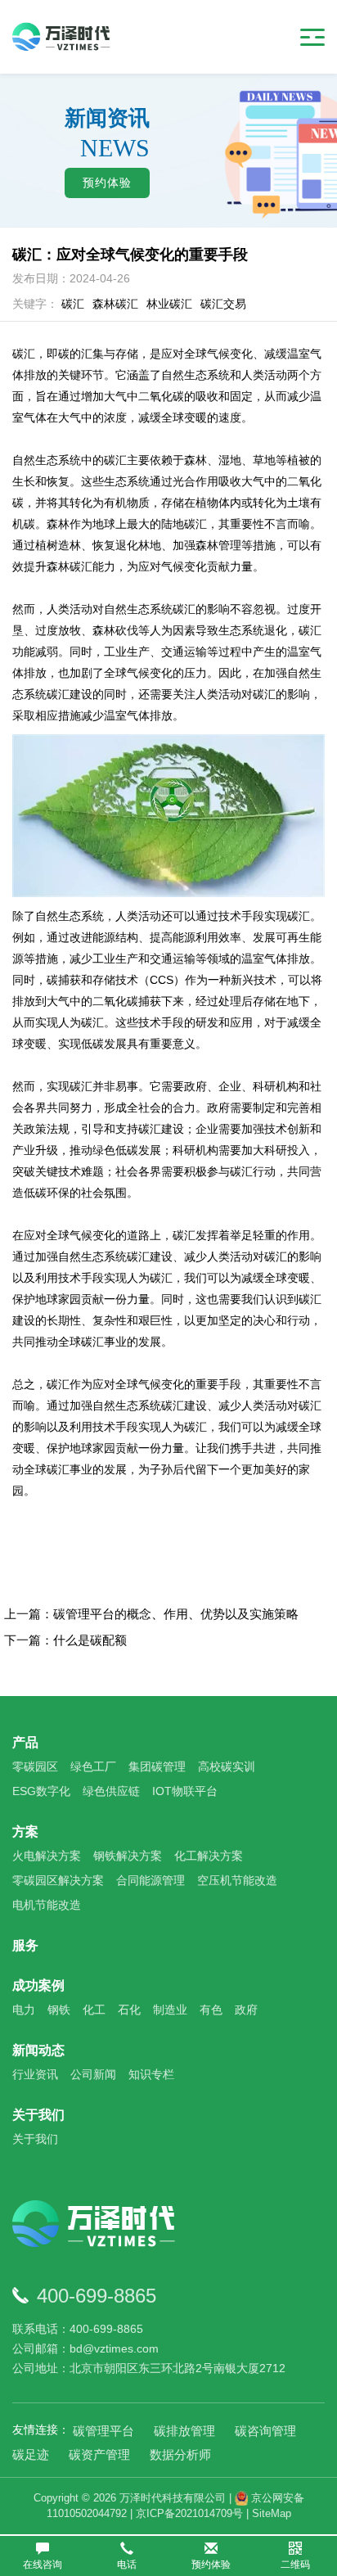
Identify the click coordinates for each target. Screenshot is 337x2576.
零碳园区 (35, 1766)
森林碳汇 (115, 304)
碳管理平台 (103, 2431)
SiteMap (272, 2513)
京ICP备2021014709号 (189, 2513)
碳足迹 (31, 2454)
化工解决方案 (209, 1856)
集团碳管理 (157, 1766)
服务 (25, 1945)
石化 (129, 2010)
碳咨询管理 (265, 2431)
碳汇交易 (223, 304)
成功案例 (38, 1985)
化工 (94, 2010)
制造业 (170, 2010)
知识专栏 (151, 2074)
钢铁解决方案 (128, 1856)
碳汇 (73, 304)
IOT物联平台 (185, 1791)
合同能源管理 (151, 1880)
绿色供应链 (111, 1791)
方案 (25, 1832)
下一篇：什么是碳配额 (65, 1640)
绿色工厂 (93, 1766)
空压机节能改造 (237, 1880)
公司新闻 (93, 2074)
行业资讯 (35, 2074)
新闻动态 (38, 2050)
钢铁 (59, 2010)
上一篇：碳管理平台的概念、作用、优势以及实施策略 (151, 1614)
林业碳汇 (169, 304)
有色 (211, 2010)
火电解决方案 (47, 1856)
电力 (24, 2010)
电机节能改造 (47, 1905)
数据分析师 (180, 2454)
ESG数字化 (41, 1791)
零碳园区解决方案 (58, 1880)
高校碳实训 (227, 1766)
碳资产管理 (99, 2454)
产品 (25, 1742)
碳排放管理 (184, 2431)
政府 (246, 2010)
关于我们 (38, 2115)
